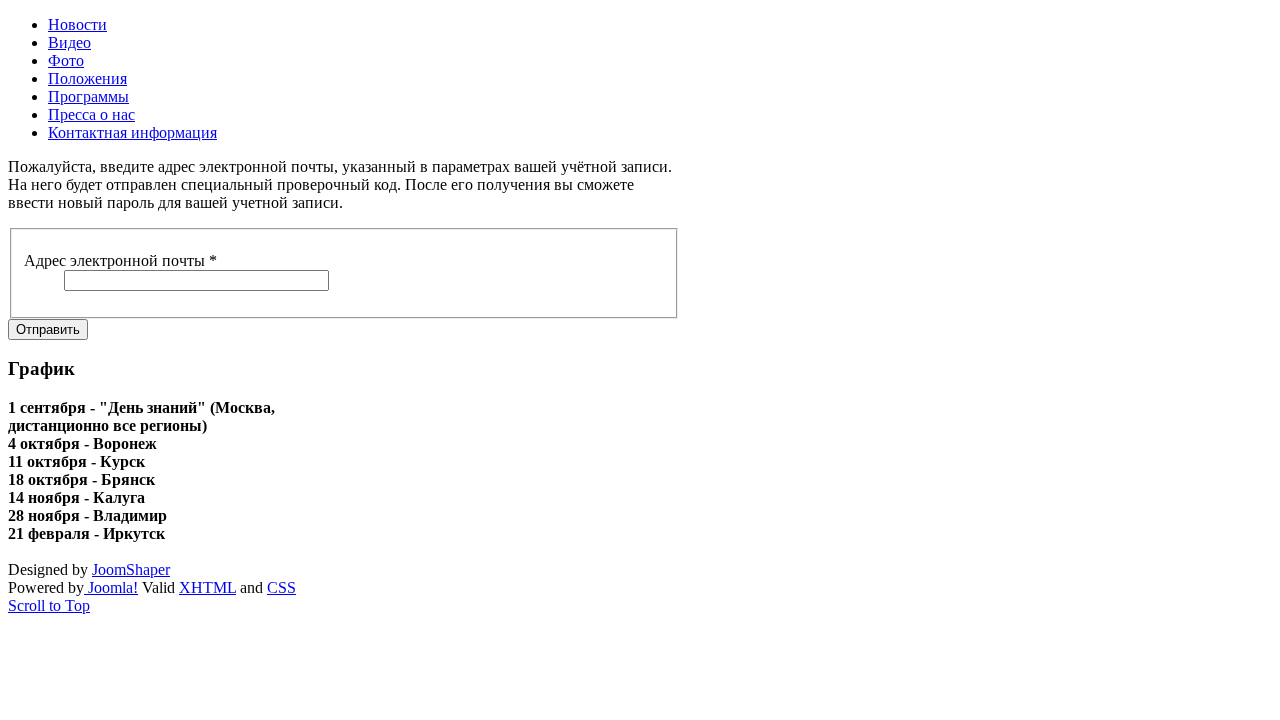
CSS (281, 587)
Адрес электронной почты (120, 260)
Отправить (48, 329)
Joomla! (111, 587)
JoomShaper (131, 569)
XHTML (207, 587)
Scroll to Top (49, 605)
